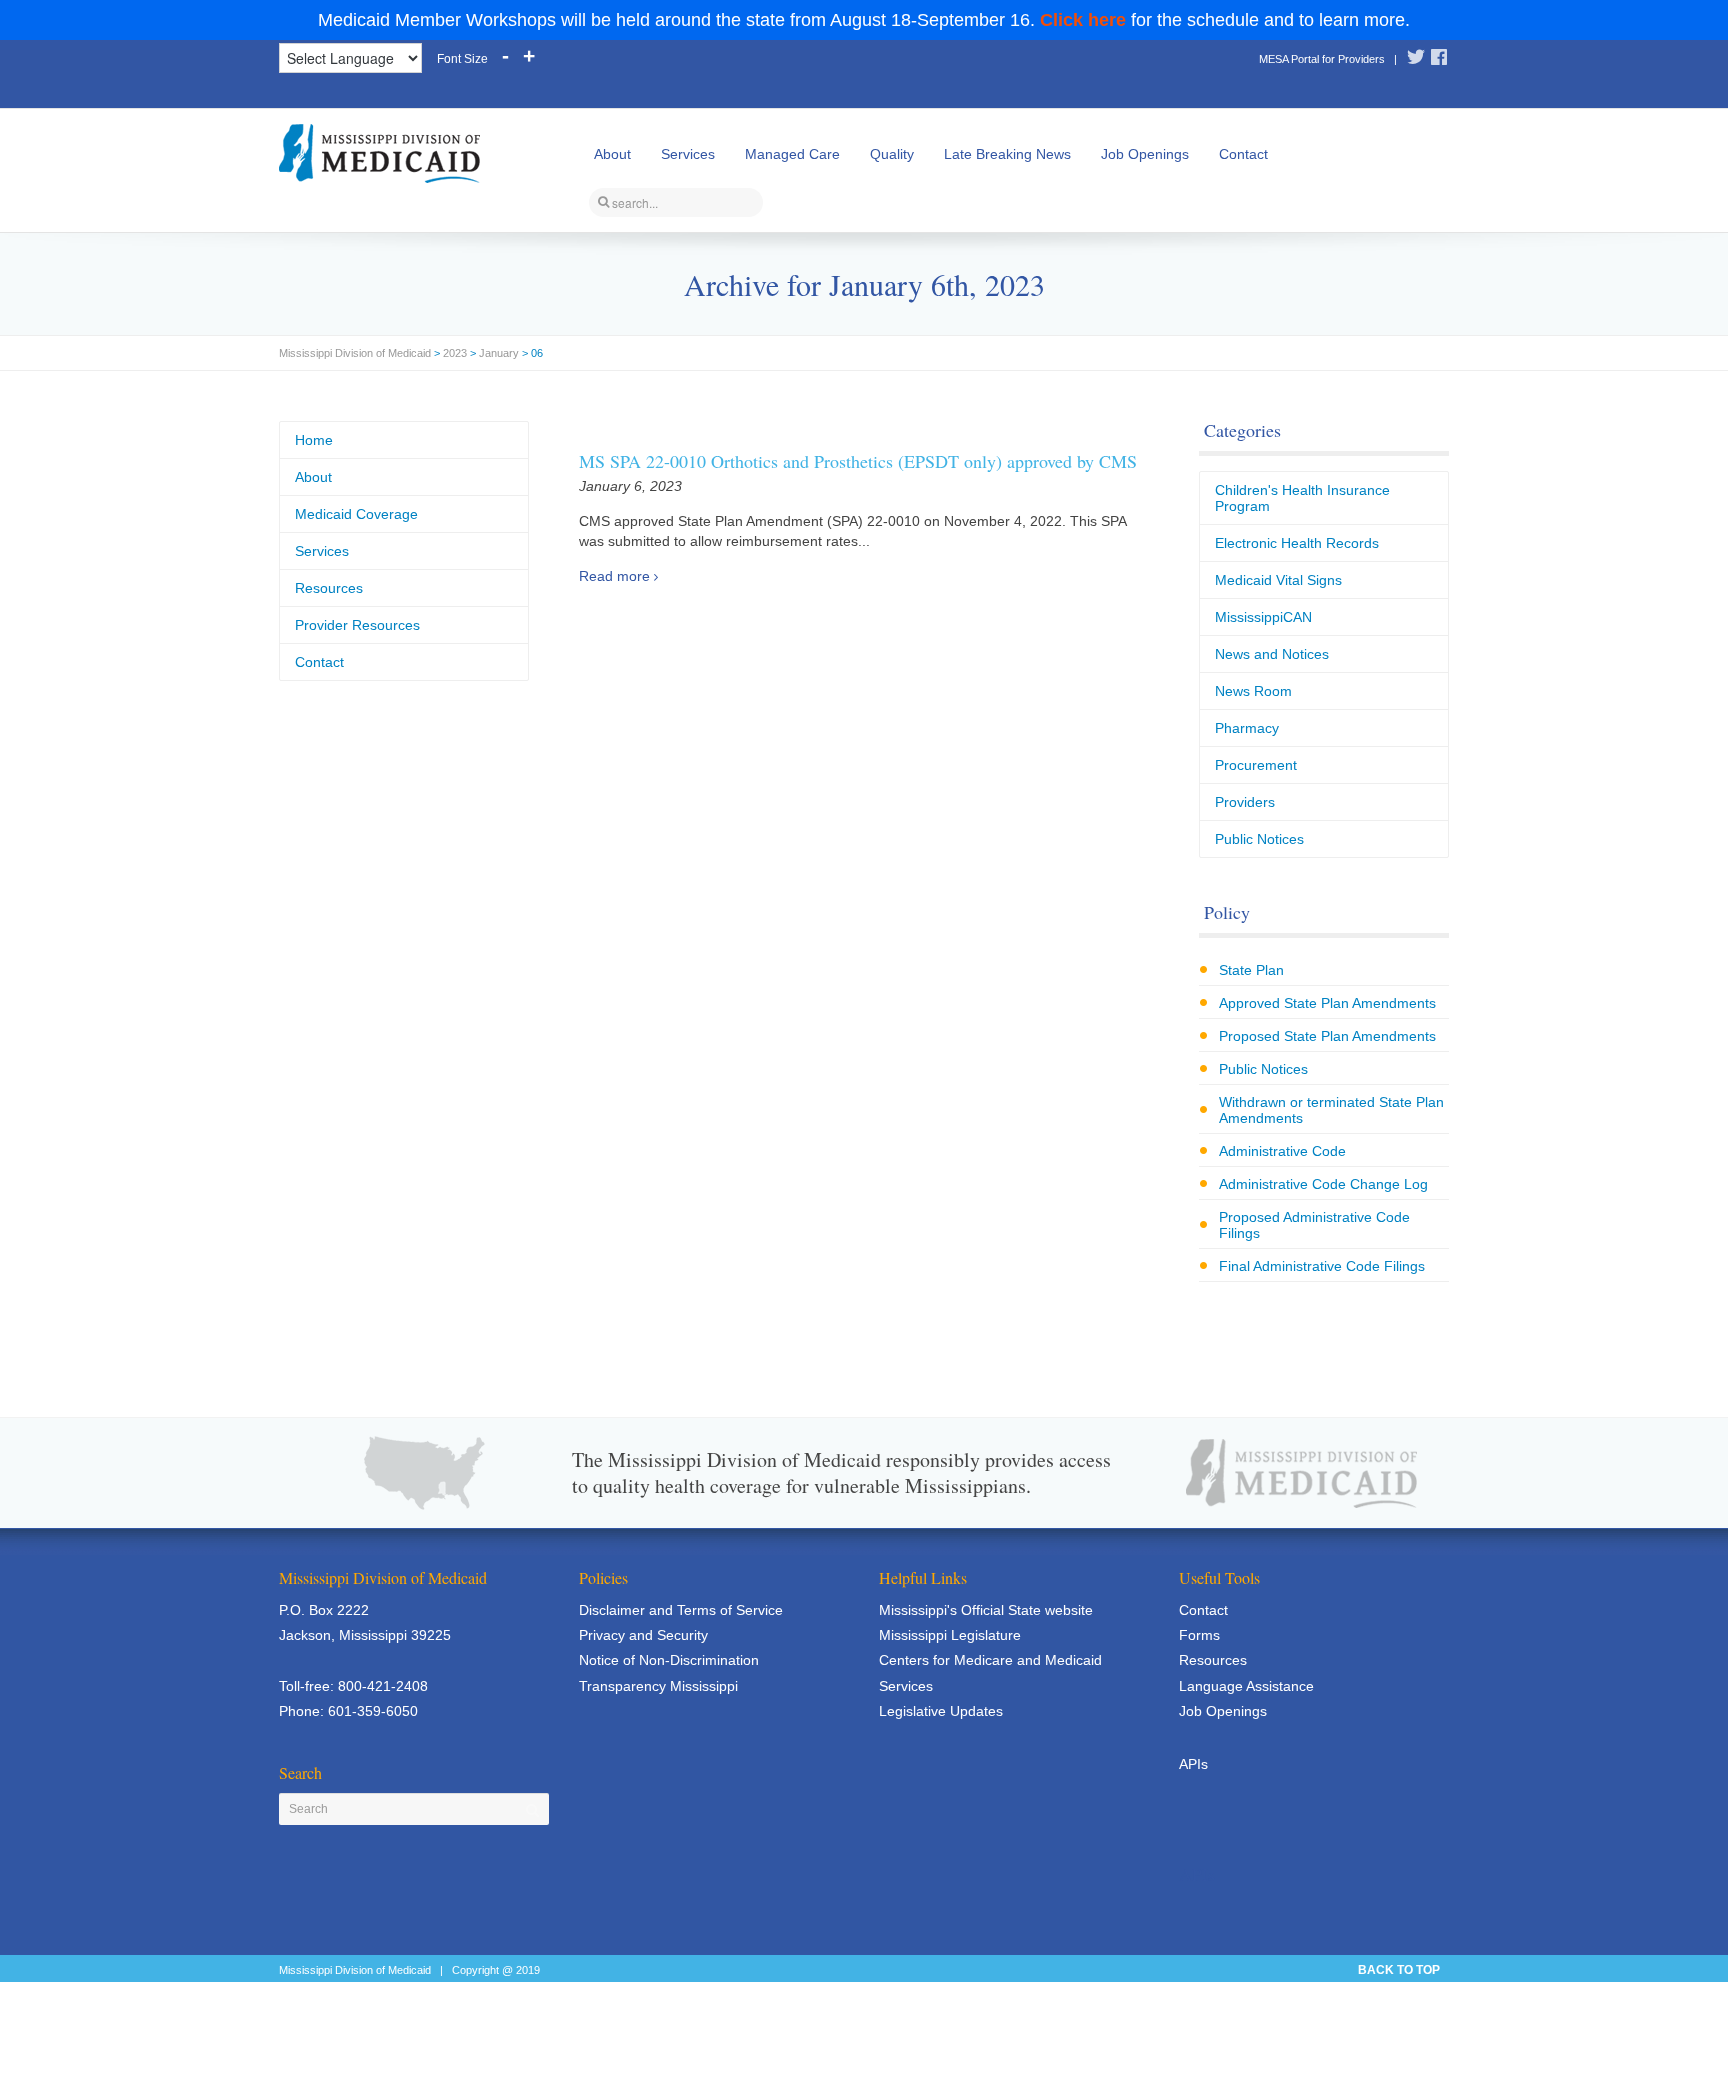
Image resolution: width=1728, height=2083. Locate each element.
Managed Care (792, 154)
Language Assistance (1246, 1686)
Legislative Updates (941, 1711)
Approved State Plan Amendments (1327, 1003)
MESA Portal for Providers (1322, 59)
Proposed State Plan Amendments (1327, 1036)
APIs (1193, 1764)
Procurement (1256, 765)
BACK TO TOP (1399, 1970)
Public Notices (1259, 839)
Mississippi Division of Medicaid (355, 353)
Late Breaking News (1007, 154)
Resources (329, 588)
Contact (1243, 154)
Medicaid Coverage (356, 514)
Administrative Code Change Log (1323, 1184)
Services (688, 154)
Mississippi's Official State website (986, 1610)
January (499, 353)
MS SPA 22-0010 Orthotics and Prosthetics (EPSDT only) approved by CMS (858, 461)
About (612, 154)
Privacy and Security (643, 1635)
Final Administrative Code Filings (1322, 1266)
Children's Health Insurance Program (1302, 498)
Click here (1083, 20)
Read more (614, 576)
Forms (1199, 1635)
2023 (455, 353)
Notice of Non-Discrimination (669, 1660)
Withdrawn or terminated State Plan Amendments (1331, 1110)
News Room (1253, 691)
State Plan (1251, 970)
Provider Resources (357, 625)
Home (314, 440)
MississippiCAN (1263, 617)
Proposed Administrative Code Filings (1314, 1225)
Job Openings (1145, 154)
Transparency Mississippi (658, 1686)
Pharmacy (1247, 728)
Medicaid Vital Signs (1278, 580)
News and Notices (1272, 654)
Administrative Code (1282, 1151)
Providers (1245, 802)
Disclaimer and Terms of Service (681, 1610)
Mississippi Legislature (950, 1635)
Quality (892, 154)
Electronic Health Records (1297, 543)
